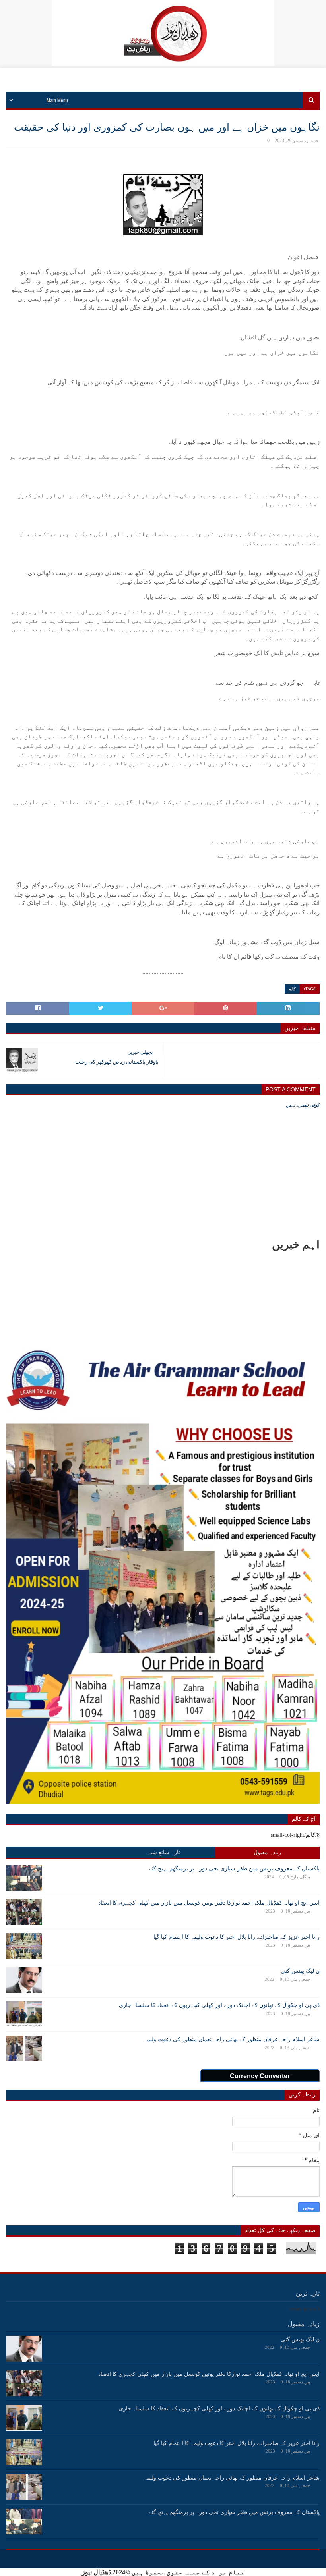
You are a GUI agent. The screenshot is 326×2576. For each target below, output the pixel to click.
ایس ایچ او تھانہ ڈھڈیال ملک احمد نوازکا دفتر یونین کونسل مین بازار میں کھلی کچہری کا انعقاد (209, 1903)
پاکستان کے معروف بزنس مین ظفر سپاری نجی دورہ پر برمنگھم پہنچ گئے (234, 1869)
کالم (292, 989)
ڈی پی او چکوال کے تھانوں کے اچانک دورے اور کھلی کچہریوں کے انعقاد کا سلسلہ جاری (219, 2005)
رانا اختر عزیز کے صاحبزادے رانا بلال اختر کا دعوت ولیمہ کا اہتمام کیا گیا (237, 1937)
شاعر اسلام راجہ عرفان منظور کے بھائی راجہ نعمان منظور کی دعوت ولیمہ (232, 2039)
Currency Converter (260, 2076)
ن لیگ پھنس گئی (300, 1971)
